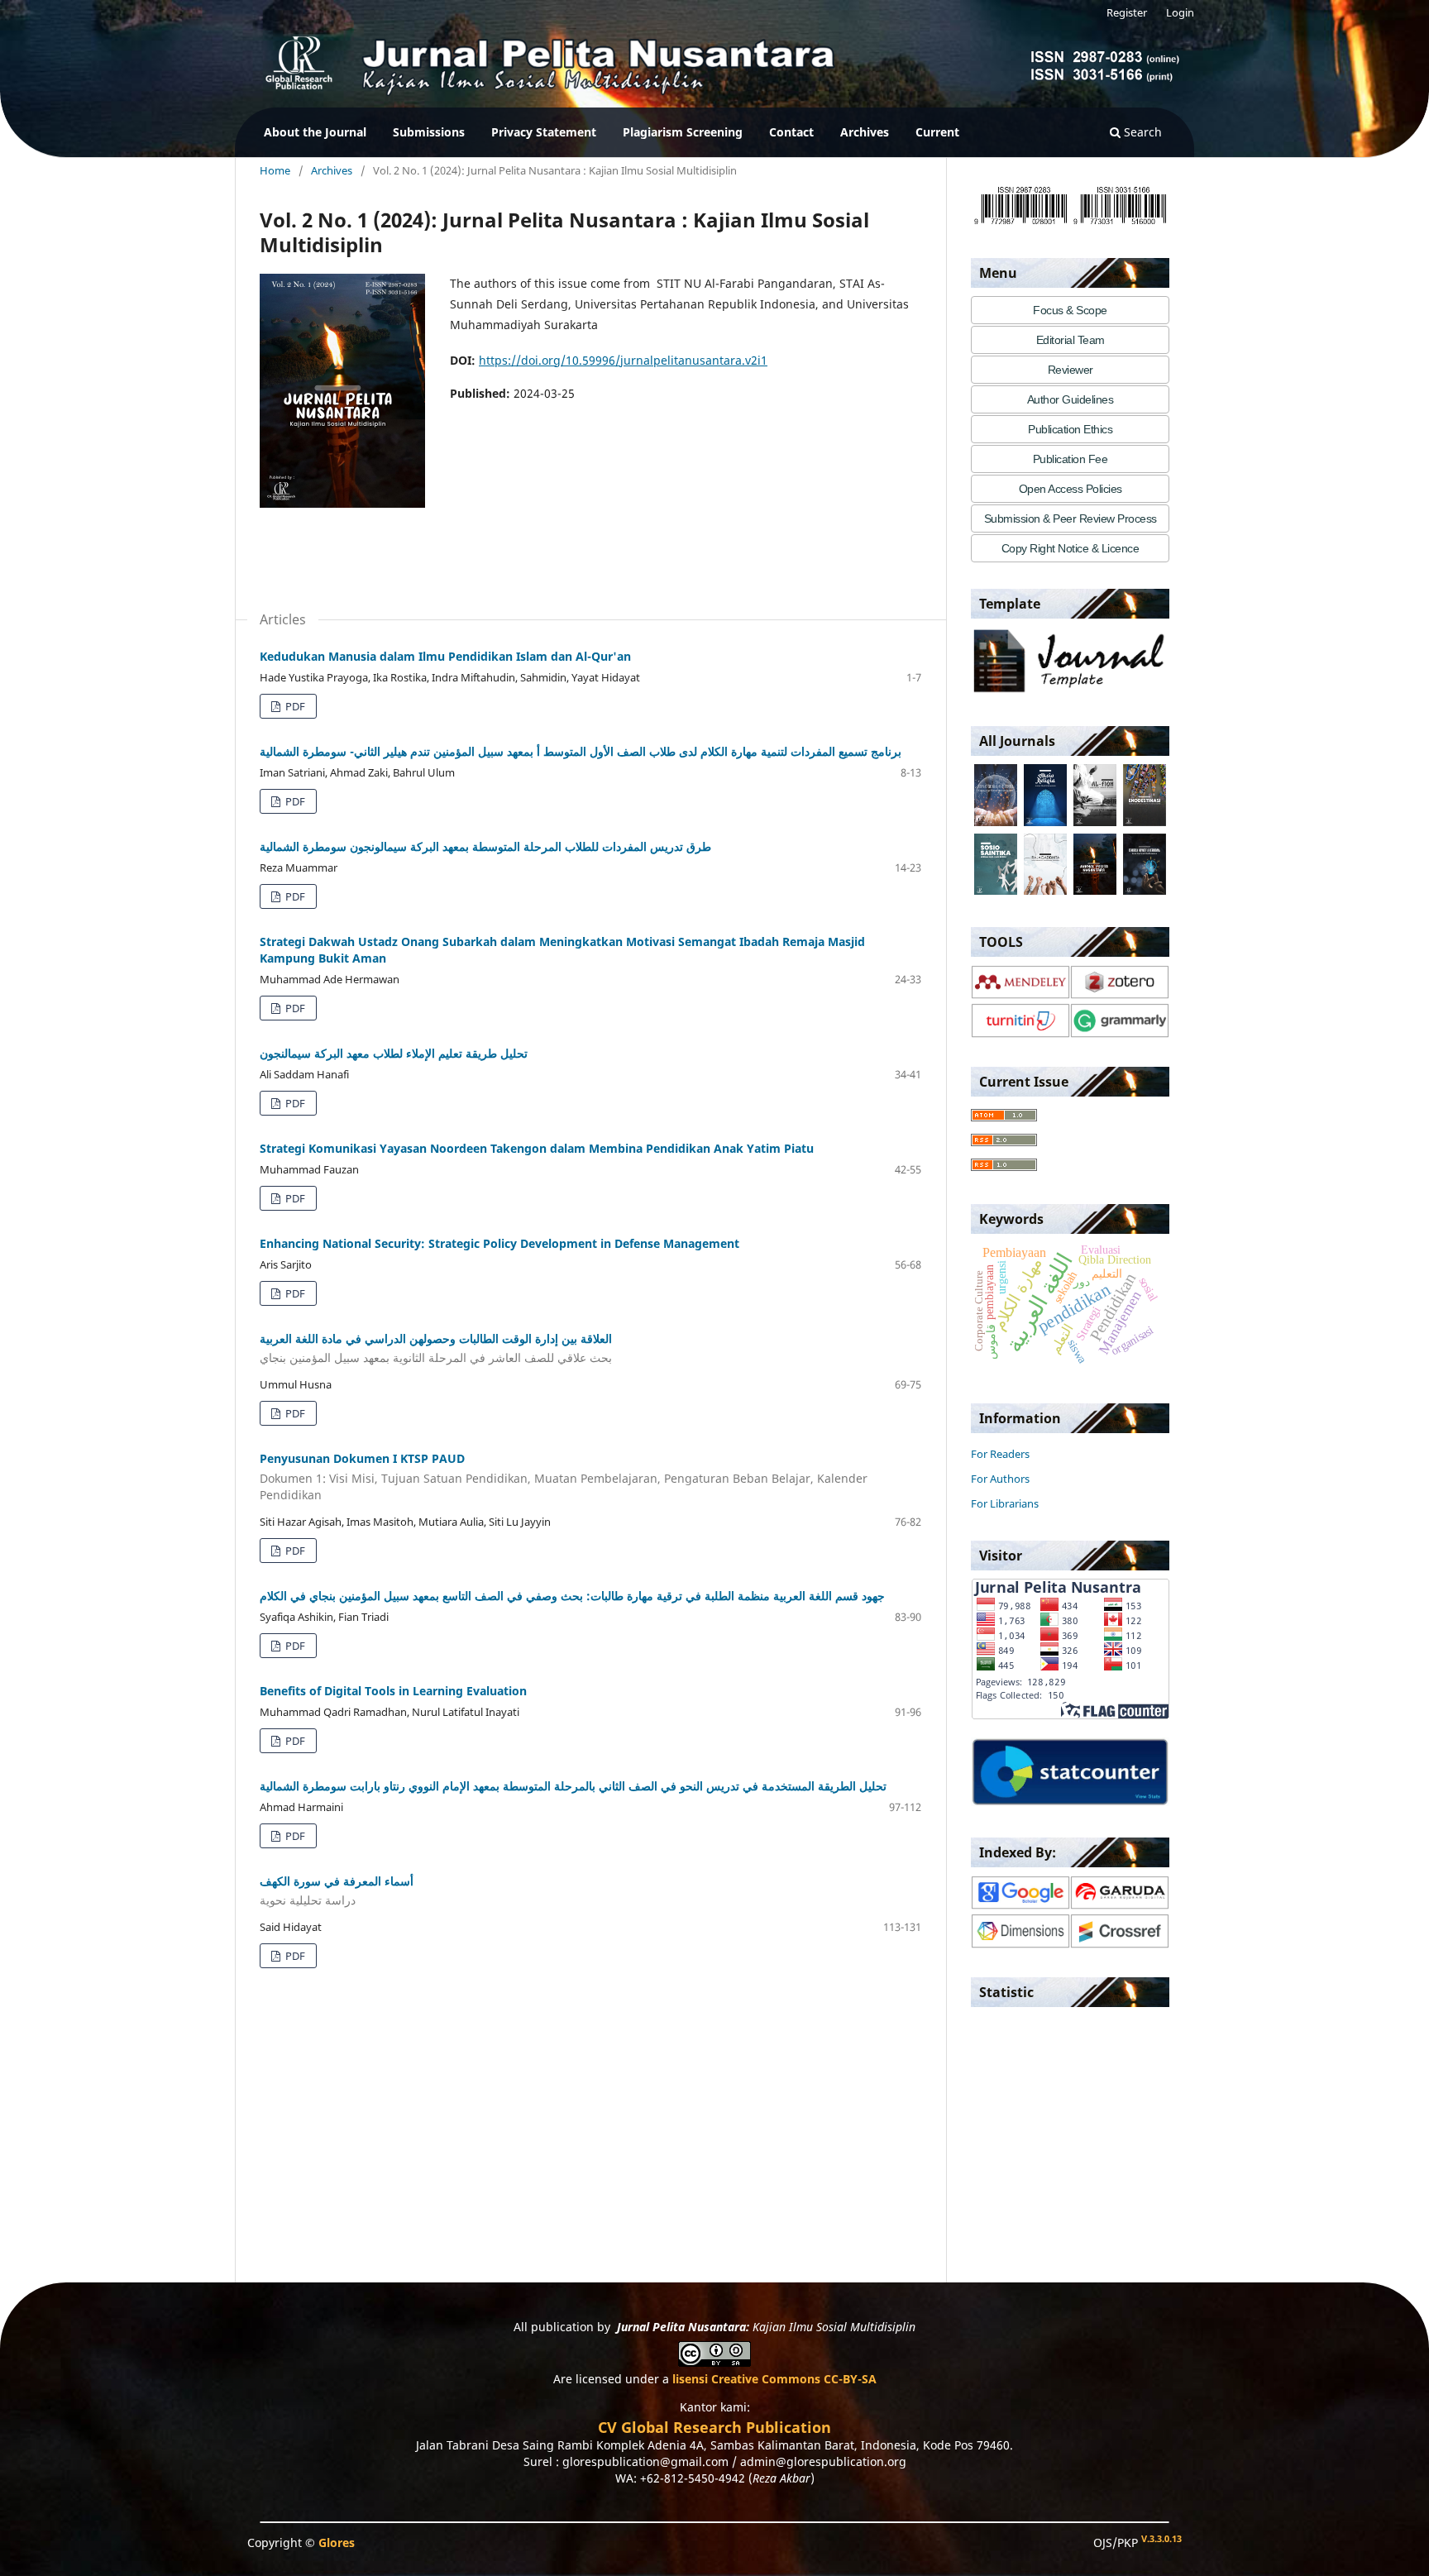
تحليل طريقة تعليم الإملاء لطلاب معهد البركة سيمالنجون (394, 1053)
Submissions (429, 132)
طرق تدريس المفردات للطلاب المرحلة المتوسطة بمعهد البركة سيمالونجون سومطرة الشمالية (485, 846)
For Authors (1000, 1479)
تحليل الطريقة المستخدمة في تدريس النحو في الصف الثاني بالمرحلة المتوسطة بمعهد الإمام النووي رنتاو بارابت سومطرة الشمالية (573, 1786)
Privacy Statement (544, 132)
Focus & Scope (1070, 310)
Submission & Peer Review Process (1071, 519)
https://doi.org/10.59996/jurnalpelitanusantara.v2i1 (623, 360)
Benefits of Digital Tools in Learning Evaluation (393, 1691)
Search (1141, 132)
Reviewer (1071, 370)
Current (937, 132)
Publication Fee (1071, 459)
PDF (294, 706)
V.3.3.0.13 (1161, 2539)
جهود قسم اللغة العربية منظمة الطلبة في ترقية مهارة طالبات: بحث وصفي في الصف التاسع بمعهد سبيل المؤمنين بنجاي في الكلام (572, 1596)
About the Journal (315, 132)
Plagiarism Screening (683, 132)
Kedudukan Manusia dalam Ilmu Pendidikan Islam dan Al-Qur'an (445, 656)
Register (1127, 12)
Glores (337, 2543)
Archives (865, 132)
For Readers (1000, 1454)
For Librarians (1005, 1503)
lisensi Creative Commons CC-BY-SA (774, 2379)
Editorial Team (1071, 340)
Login (1180, 12)
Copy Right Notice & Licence (1071, 548)
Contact (791, 132)
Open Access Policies (1071, 489)
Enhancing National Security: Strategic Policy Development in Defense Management (499, 1243)
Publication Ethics (1070, 429)
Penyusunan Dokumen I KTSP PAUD (564, 1477)
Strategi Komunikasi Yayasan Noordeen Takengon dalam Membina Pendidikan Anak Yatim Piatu (537, 1148)
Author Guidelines (1071, 399)
